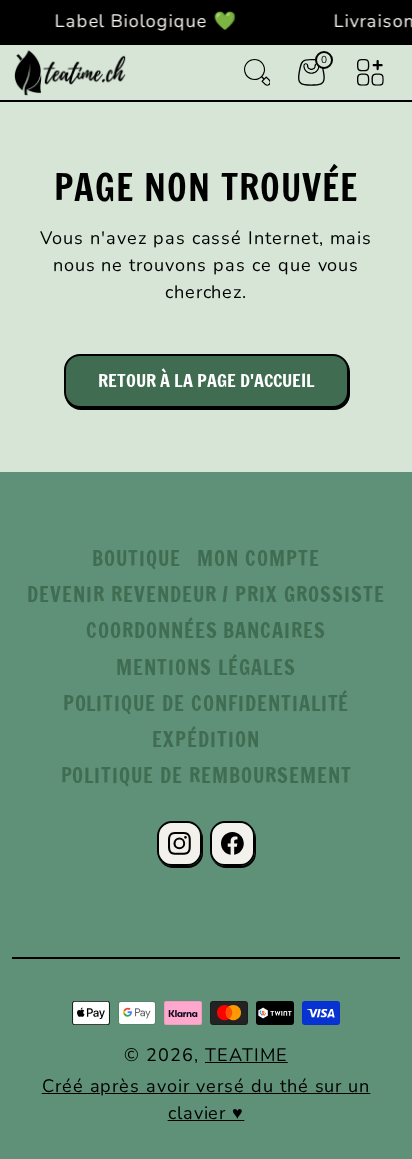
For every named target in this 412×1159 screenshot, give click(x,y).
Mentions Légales (205, 667)
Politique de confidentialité (206, 703)
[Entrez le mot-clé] (257, 72)
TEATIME (246, 1055)
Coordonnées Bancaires (206, 630)
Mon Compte (258, 558)
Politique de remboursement (206, 775)
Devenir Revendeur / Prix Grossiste (206, 594)
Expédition (206, 739)
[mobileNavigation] (370, 72)
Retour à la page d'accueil (206, 380)
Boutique (136, 558)
